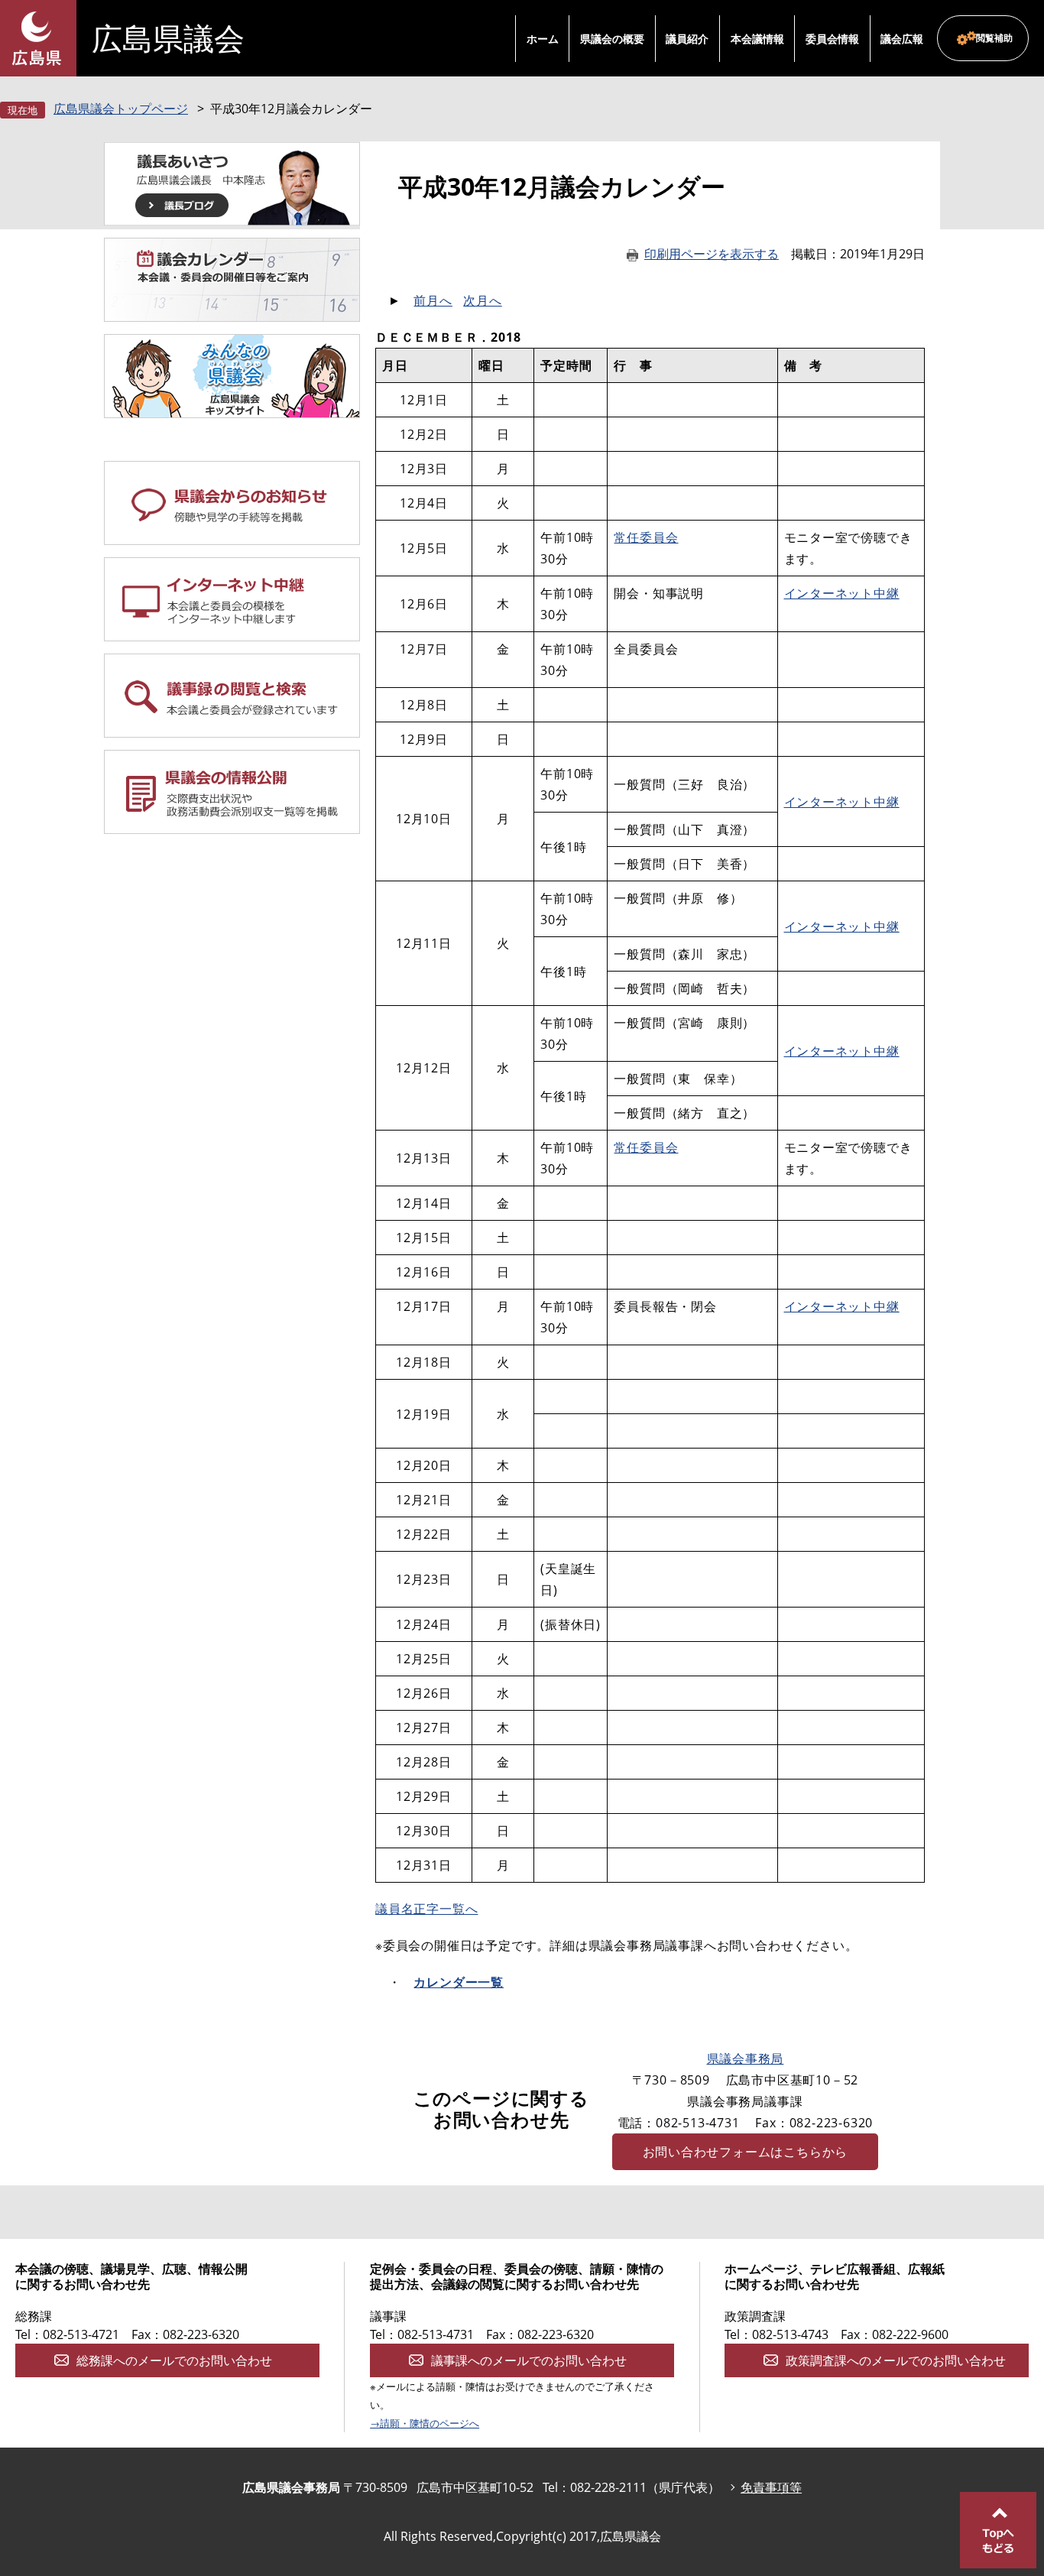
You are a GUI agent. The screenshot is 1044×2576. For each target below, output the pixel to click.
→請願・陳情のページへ (425, 2423)
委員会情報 (832, 39)
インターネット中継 (842, 593)
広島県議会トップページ (121, 109)
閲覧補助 (994, 38)
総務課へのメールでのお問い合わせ (174, 2360)
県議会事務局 (746, 2059)
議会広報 (902, 39)
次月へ (482, 300)
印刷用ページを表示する (712, 254)
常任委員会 (646, 537)
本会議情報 (757, 39)
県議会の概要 (612, 39)
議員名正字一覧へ (426, 1909)
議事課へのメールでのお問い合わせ (529, 2360)
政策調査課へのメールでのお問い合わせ (896, 2360)
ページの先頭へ (998, 2530)
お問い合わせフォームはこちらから (746, 2152)
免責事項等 (771, 2487)
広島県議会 (168, 38)
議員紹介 (687, 39)
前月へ (433, 300)
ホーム (543, 39)
